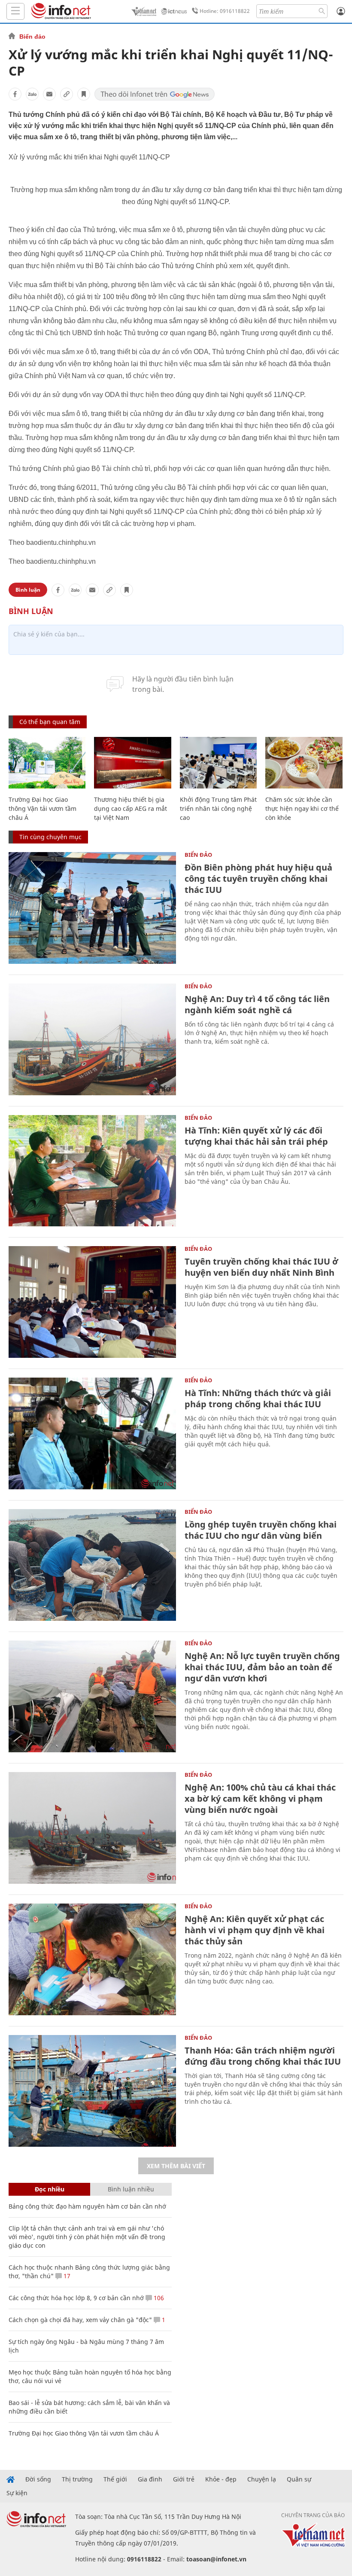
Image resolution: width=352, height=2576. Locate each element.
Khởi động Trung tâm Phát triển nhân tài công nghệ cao (218, 808)
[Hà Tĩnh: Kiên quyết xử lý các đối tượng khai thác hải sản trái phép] (92, 1171)
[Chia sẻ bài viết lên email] (49, 94)
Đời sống (38, 2479)
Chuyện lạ (262, 2479)
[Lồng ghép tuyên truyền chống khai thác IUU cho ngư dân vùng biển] (92, 1565)
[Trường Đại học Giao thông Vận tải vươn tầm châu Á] (47, 763)
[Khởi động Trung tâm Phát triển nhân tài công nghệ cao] (218, 763)
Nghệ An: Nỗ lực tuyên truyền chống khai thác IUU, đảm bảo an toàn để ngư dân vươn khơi (262, 1667)
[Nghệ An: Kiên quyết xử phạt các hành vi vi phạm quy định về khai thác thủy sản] (92, 1959)
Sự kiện (17, 2493)
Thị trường (77, 2479)
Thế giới (115, 2479)
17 (66, 2276)
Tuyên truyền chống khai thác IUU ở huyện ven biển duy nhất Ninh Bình (261, 1267)
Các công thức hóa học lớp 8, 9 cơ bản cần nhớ (76, 2298)
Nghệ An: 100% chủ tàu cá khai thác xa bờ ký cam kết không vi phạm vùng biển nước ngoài (260, 1798)
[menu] (15, 11)
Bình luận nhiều (131, 2189)
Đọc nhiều (50, 2189)
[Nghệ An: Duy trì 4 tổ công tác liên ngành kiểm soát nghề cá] (92, 1039)
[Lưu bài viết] (84, 94)
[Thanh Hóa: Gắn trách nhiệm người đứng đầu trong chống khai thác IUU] (92, 2091)
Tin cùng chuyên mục (50, 837)
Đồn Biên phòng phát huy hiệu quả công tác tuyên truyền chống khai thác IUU (258, 879)
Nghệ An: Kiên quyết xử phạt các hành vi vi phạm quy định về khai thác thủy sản (255, 1930)
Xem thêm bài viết (176, 2166)
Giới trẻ (184, 2479)
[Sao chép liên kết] (67, 94)
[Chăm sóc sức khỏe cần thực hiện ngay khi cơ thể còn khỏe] (304, 763)
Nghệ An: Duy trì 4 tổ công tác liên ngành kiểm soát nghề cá (257, 1004)
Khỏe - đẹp (221, 2479)
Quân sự (299, 2479)
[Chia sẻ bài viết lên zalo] (32, 94)
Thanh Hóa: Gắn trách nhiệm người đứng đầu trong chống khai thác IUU (263, 2056)
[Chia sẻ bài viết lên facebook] (15, 94)
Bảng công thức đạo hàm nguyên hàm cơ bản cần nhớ (87, 2206)
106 (158, 2298)
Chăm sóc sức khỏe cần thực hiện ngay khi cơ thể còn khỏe (302, 808)
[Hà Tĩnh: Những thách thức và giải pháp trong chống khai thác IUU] (92, 1433)
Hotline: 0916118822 (225, 11)
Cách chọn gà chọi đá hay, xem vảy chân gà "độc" (80, 2320)
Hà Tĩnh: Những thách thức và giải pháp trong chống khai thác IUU (258, 1398)
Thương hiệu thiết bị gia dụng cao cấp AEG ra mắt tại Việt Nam (130, 808)
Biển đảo (32, 37)
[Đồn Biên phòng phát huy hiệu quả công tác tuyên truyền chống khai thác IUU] (92, 908)
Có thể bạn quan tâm (50, 722)
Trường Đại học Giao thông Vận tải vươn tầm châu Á (42, 808)
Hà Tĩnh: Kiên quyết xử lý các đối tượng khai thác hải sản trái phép (256, 1136)
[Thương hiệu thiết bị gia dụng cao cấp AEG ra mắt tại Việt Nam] (132, 763)
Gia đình (150, 2479)
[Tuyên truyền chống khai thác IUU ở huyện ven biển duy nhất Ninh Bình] (92, 1302)
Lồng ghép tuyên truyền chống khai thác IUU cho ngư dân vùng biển (261, 1530)
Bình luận (28, 590)
